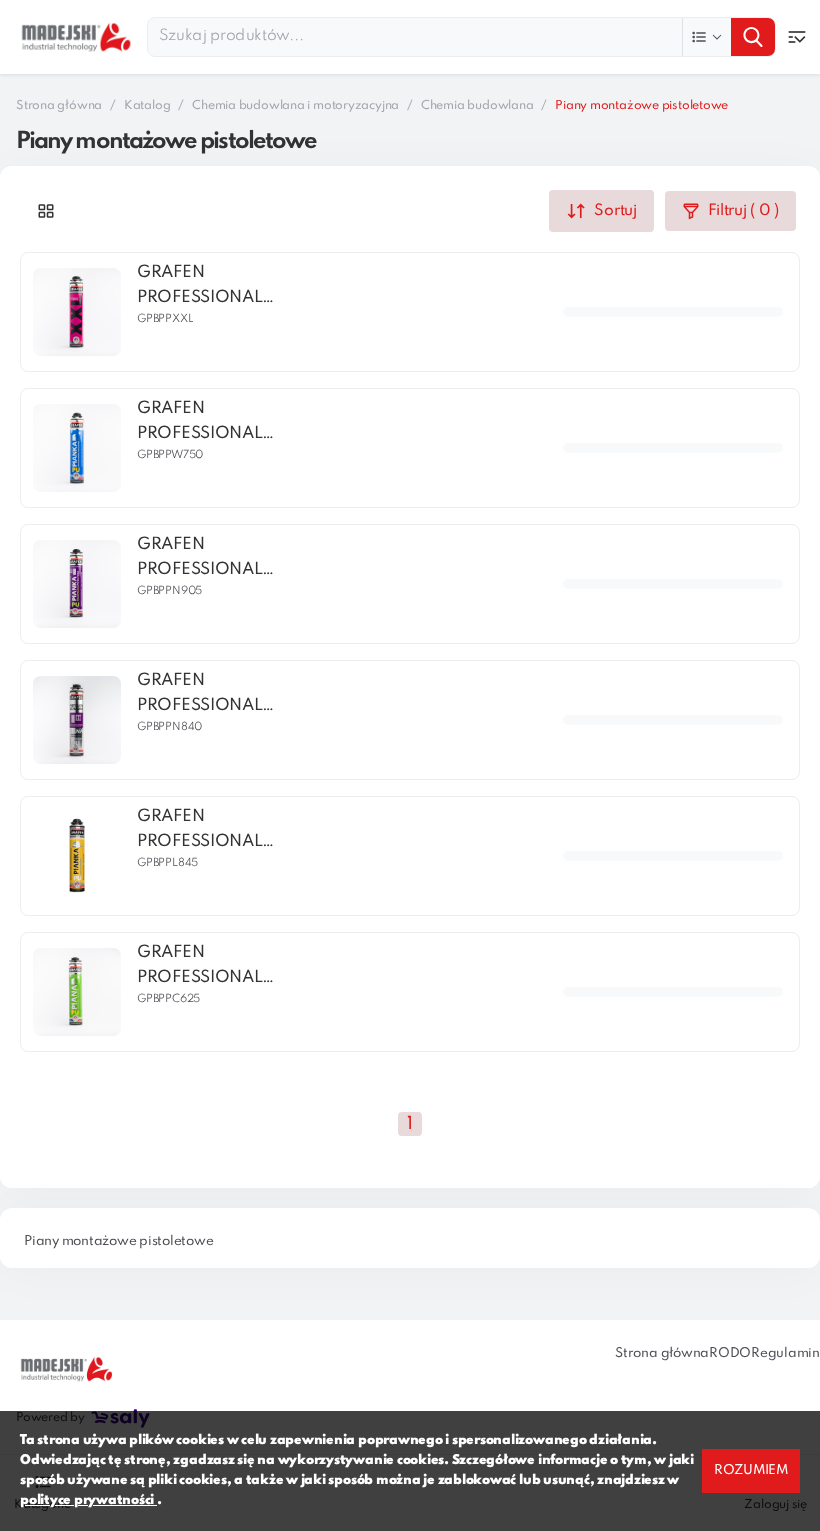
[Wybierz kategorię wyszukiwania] (706, 37)
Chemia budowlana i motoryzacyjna (295, 106)
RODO (730, 1353)
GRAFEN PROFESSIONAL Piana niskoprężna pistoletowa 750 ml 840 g (214, 695)
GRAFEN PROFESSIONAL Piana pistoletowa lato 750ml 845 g (209, 831)
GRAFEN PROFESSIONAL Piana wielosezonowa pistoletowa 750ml (212, 423)
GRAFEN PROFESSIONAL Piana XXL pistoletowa (199, 287)
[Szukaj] (753, 37)
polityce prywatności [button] (88, 1500)
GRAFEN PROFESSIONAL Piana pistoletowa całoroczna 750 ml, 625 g (213, 967)
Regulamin (785, 1353)
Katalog (147, 106)
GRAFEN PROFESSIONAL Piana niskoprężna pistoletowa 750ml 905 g (212, 559)
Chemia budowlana (477, 106)
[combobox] (461, 37)
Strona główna (59, 106)
